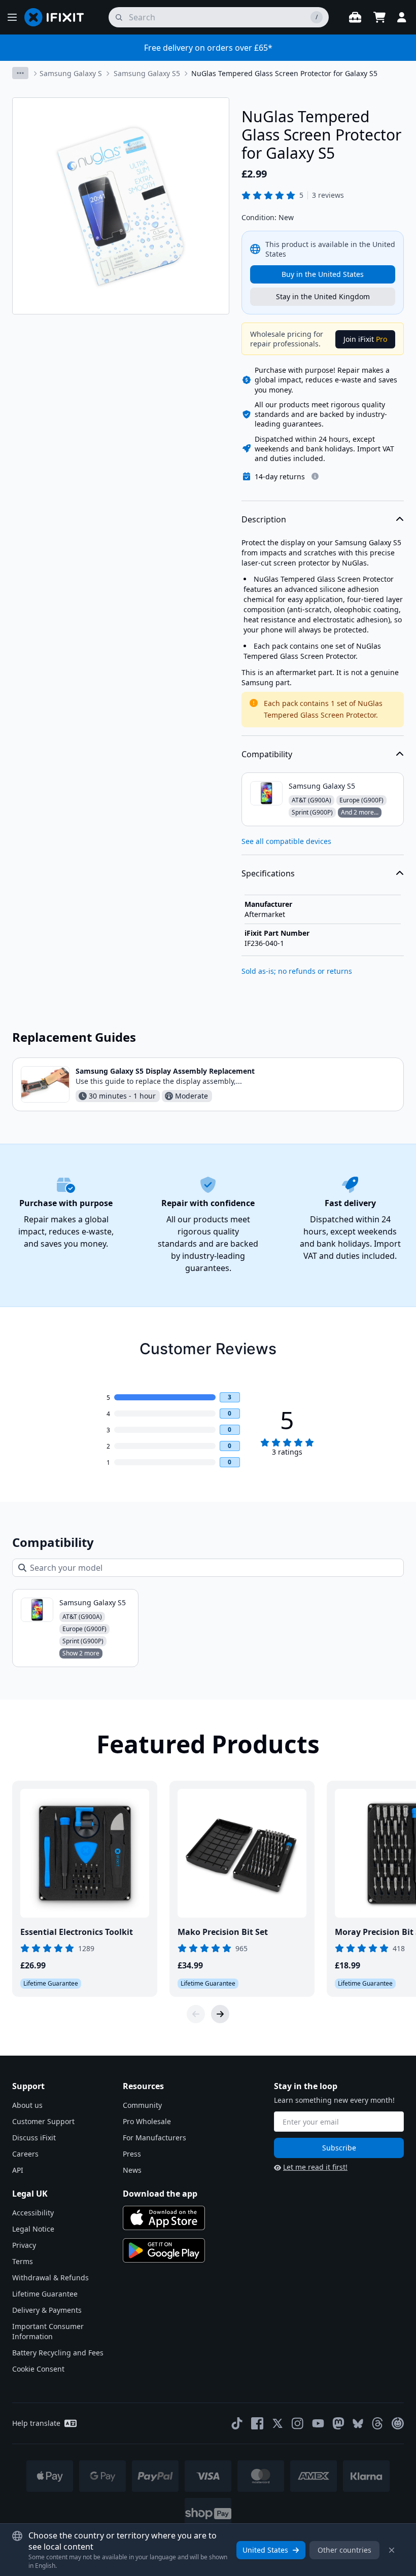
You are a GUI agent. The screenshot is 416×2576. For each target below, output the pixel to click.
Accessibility (33, 2213)
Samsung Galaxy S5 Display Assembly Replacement (165, 1071)
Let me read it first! (315, 2167)
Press (132, 2154)
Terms (23, 2261)
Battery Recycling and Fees (58, 2353)
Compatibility (267, 754)
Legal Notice (33, 2229)
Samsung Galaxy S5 (147, 73)
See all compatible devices (286, 841)
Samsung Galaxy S (71, 73)
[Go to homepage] (58, 17)
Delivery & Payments (47, 2310)
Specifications (268, 873)
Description (264, 519)
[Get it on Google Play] (164, 2250)
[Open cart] (379, 17)
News (132, 2170)
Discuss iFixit (34, 2138)
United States (265, 2550)
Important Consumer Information (48, 2331)
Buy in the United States (323, 274)
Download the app (160, 2194)
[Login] (402, 17)
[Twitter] (278, 2423)
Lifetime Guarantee (45, 2294)
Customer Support (43, 2121)
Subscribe (339, 2148)
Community (142, 2105)
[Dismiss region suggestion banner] (392, 2550)
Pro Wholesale (147, 2121)
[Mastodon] (338, 2423)
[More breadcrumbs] (20, 73)
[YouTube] (318, 2423)
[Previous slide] (196, 2014)
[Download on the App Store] (164, 2218)
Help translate (36, 2423)
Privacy (24, 2245)
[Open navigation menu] (12, 17)
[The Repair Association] (398, 2423)
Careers (25, 2154)
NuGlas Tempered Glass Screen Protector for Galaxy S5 (284, 73)
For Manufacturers (154, 2138)
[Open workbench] (355, 17)
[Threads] (377, 2423)
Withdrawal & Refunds (50, 2278)
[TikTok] (237, 2423)
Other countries (344, 2550)
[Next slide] (220, 2014)
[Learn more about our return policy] (315, 476)
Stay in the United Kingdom (323, 296)
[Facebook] (257, 2423)
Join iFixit (365, 339)
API (18, 2170)
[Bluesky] (358, 2424)
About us (27, 2105)
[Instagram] (298, 2423)
